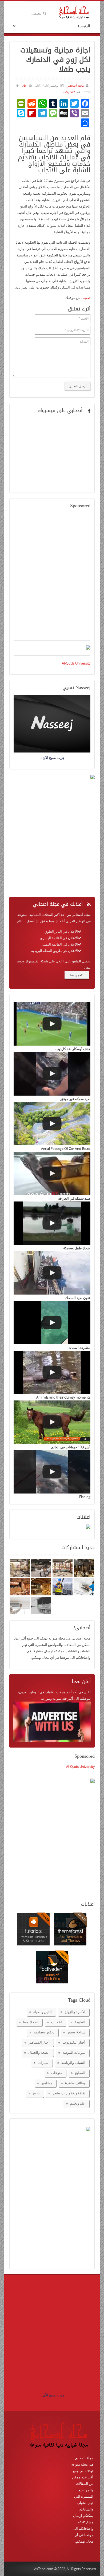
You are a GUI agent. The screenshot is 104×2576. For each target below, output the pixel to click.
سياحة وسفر (76, 2032)
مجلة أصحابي (75, 85)
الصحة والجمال (39, 2052)
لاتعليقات (69, 92)
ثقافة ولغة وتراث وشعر (69, 2093)
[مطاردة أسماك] (52, 1323)
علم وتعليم (78, 2103)
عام (24, 85)
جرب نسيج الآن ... (52, 2395)
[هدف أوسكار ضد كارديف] (52, 1024)
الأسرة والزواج (75, 2012)
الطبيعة (80, 2022)
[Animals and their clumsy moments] (52, 1372)
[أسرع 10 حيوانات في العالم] (52, 1422)
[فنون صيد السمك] (52, 1273)
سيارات (43, 2063)
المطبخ (80, 2073)
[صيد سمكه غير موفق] (52, 1074)
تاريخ (36, 2093)
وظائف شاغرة (75, 2083)
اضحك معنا (31, 2022)
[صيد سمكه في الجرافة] (52, 1173)
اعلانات (57, 2022)
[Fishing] (52, 1472)
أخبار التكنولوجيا (74, 2042)
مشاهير (47, 2083)
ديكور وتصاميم (44, 2032)
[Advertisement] (52, 578)
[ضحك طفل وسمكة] (52, 1223)
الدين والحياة (43, 2012)
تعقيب (86, 298)
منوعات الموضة (74, 2052)
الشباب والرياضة (73, 2063)
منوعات (57, 2073)
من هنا (75, 975)
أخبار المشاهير (39, 2042)
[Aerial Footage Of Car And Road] (52, 1124)
